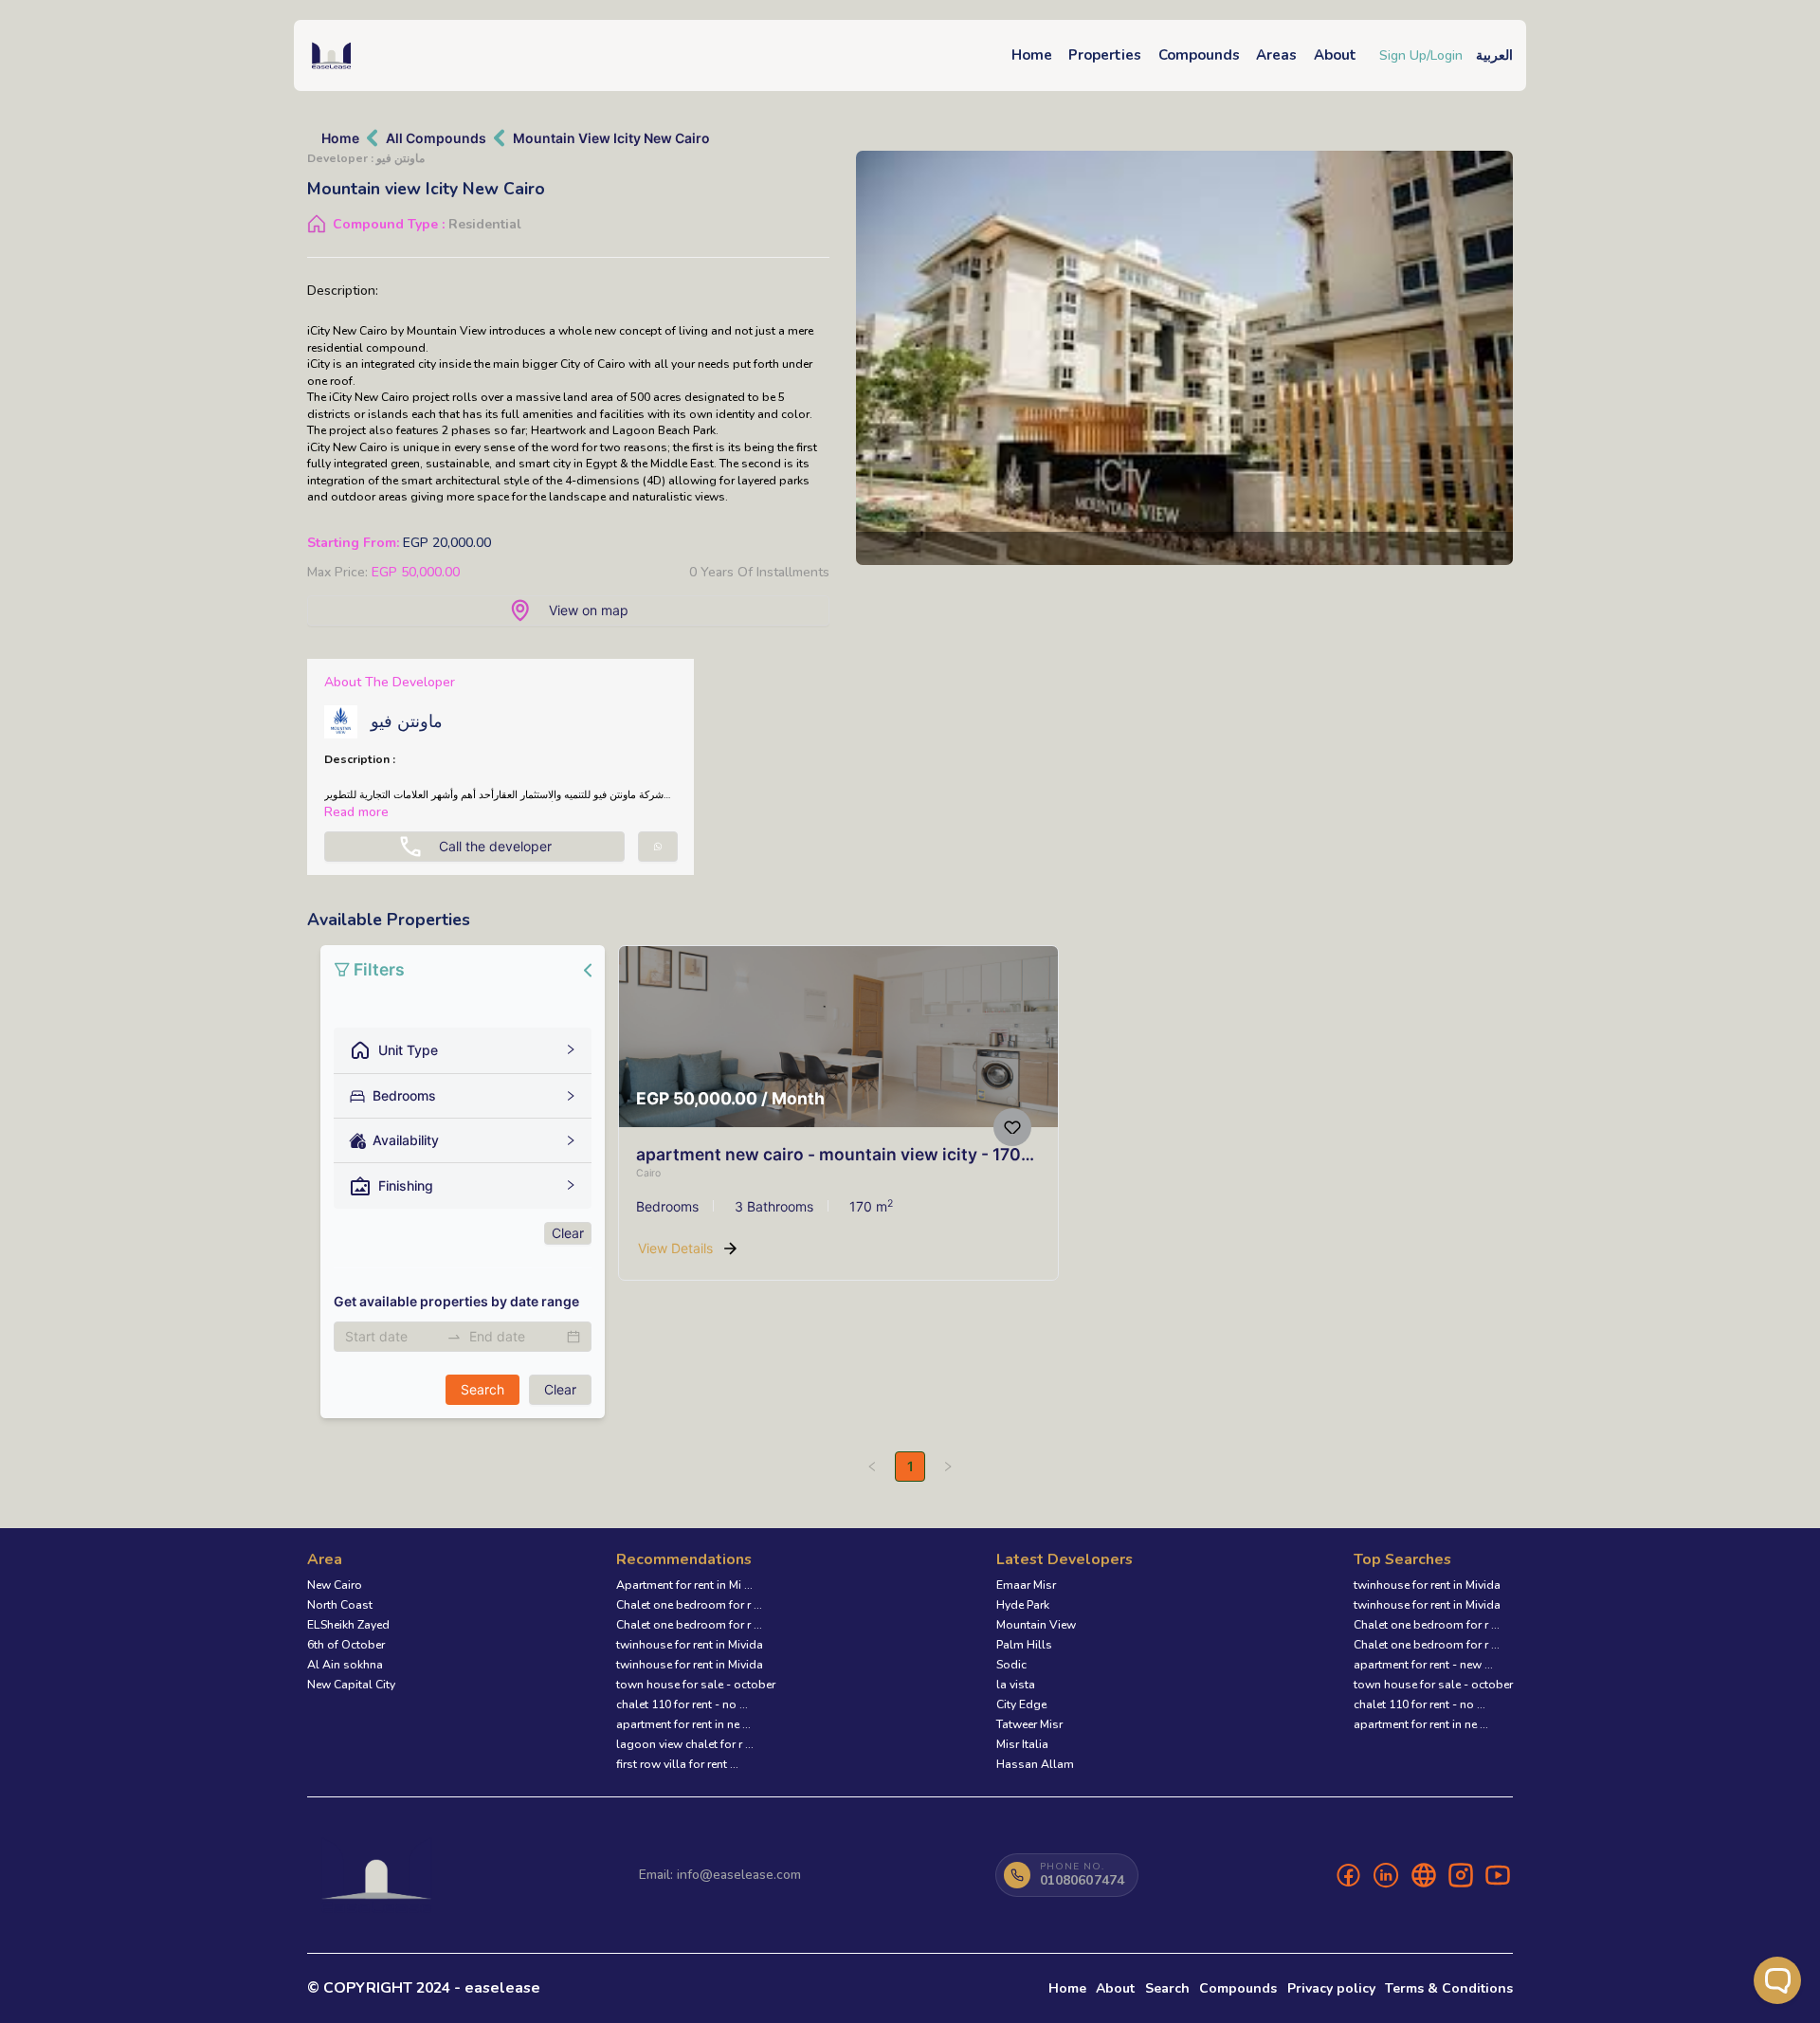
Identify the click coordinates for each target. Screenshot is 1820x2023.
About (1335, 55)
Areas (1276, 55)
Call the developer (495, 846)
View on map (589, 610)
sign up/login (1421, 55)
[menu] (463, 1182)
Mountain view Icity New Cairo (611, 138)
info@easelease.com (739, 1875)
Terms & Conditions (1449, 1988)
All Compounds (436, 138)
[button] (463, 1050)
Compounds (1199, 55)
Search (1167, 1988)
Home (1032, 55)
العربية (1494, 55)
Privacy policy (1331, 1988)
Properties (1105, 55)
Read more (356, 812)
